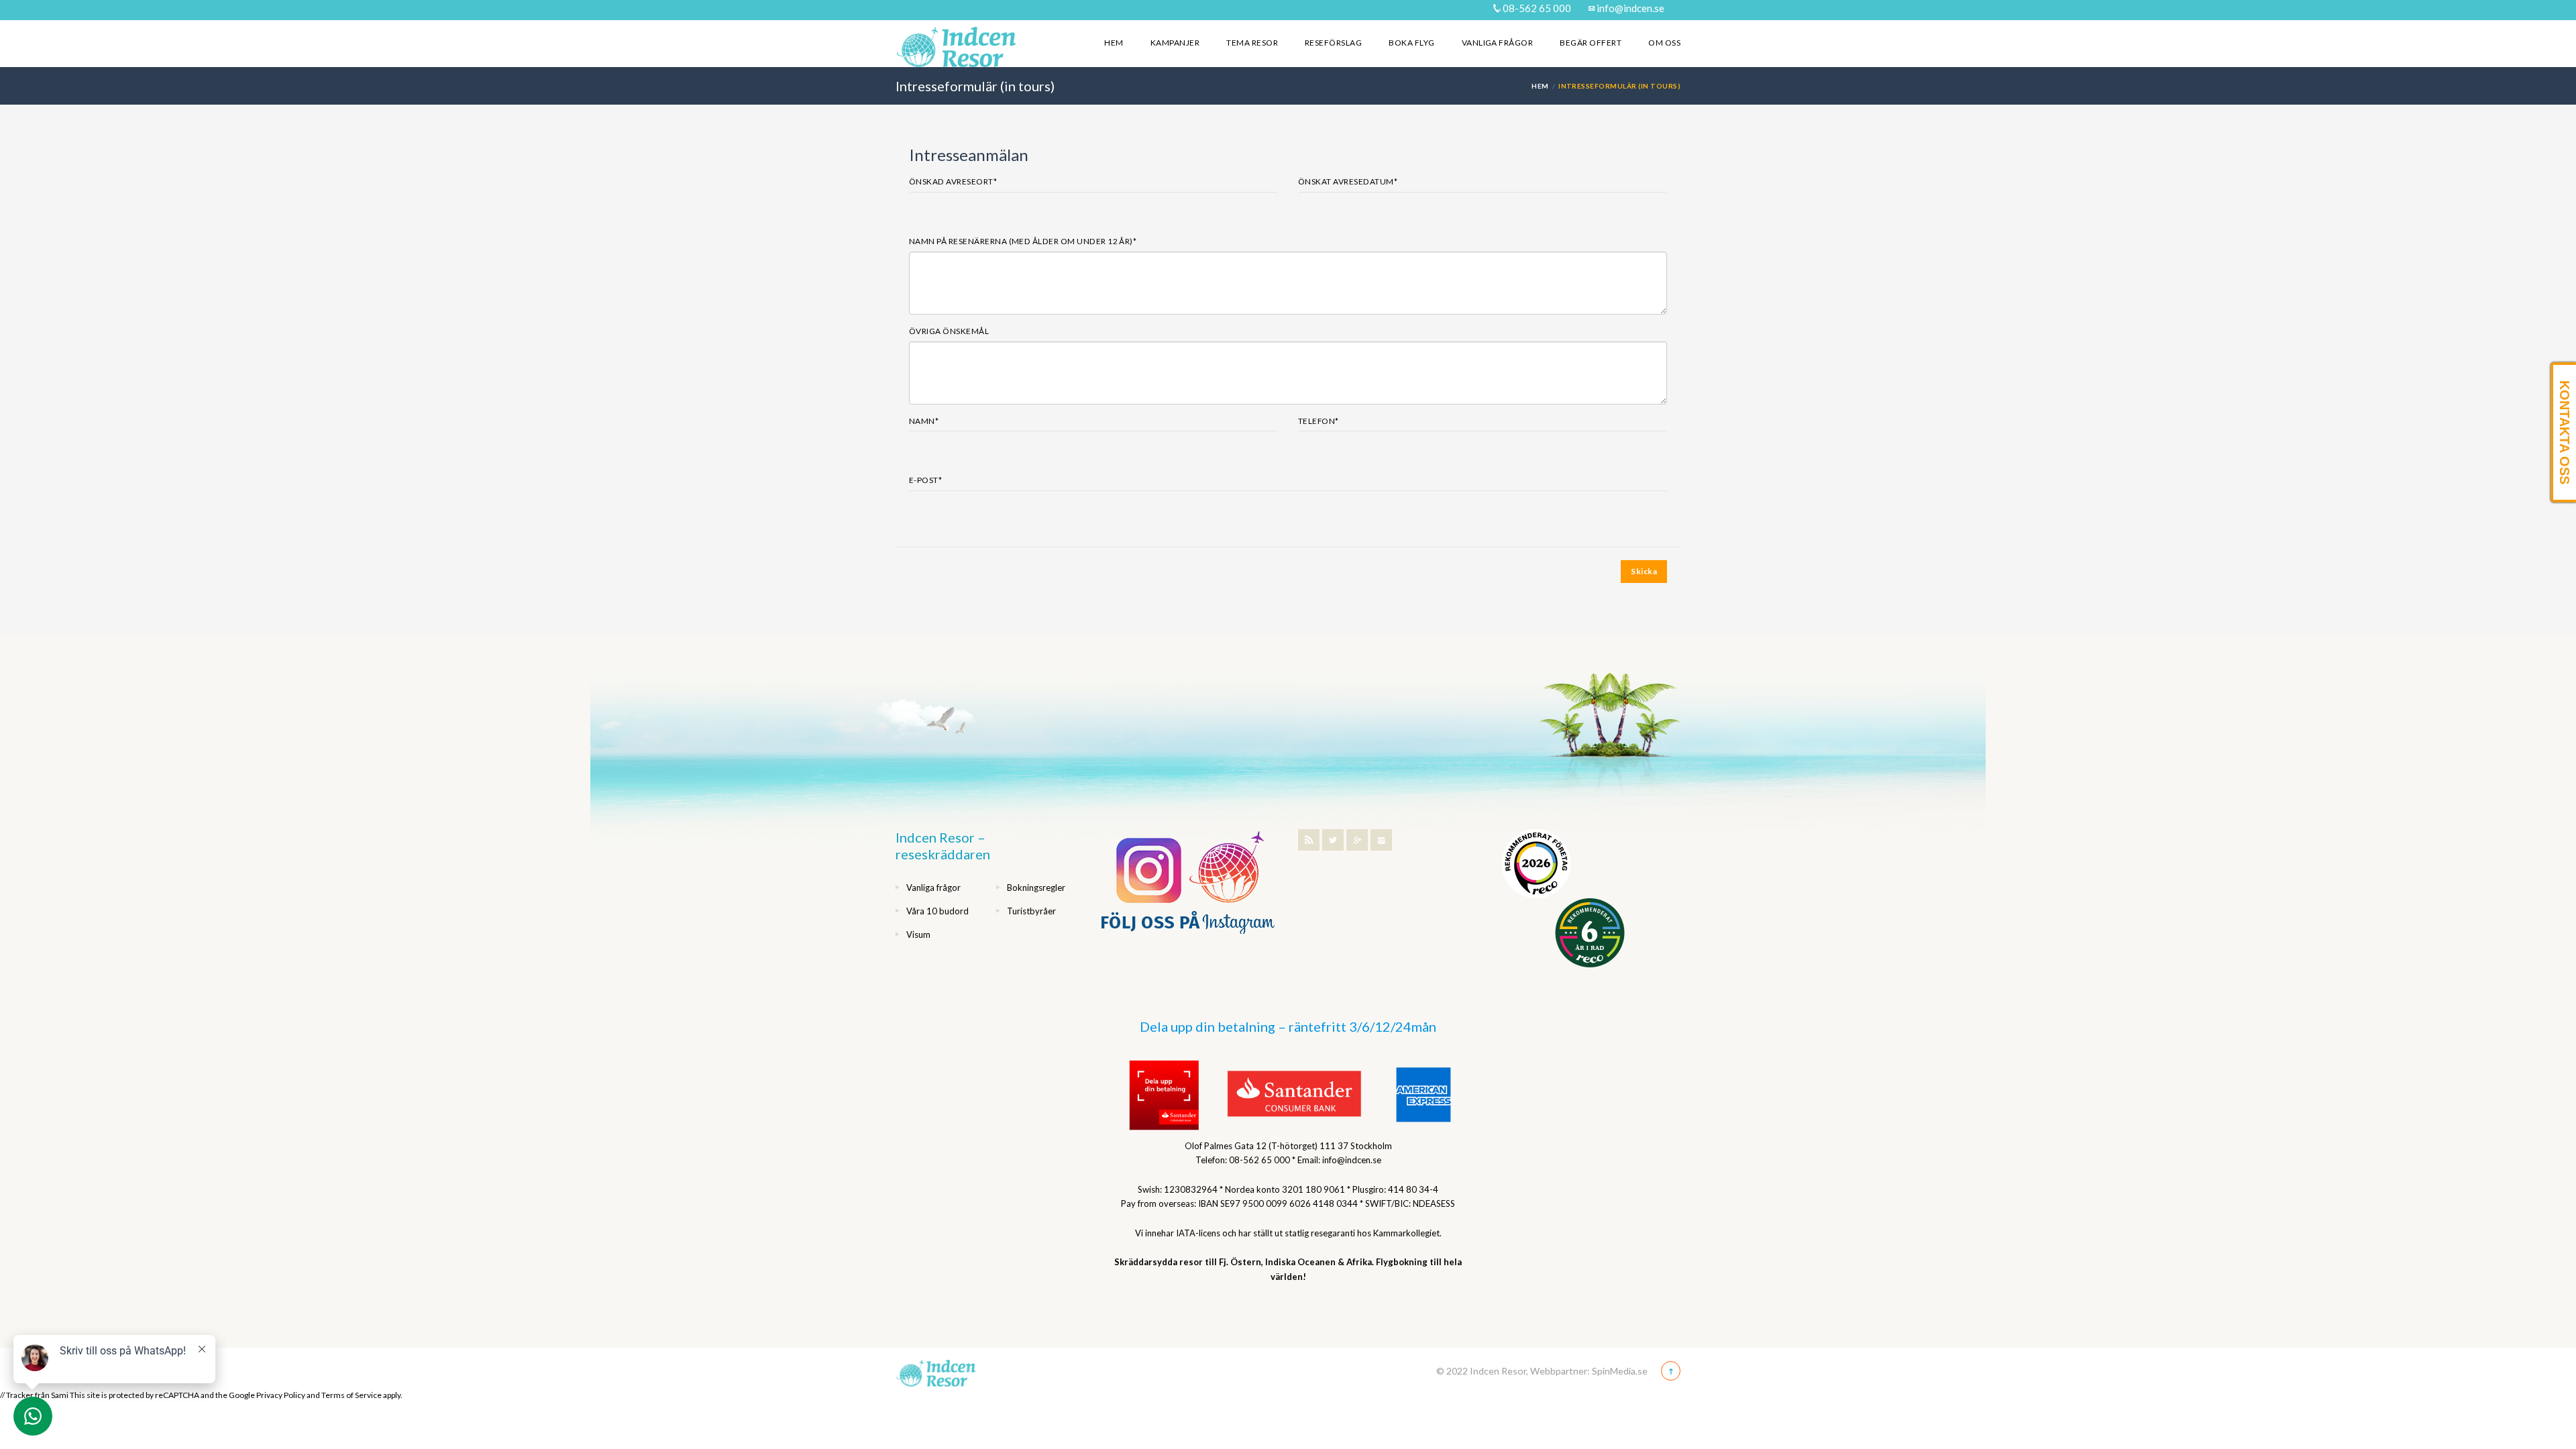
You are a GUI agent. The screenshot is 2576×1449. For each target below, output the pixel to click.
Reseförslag (1333, 43)
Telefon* (1319, 421)
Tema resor (1252, 43)
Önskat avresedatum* (1348, 181)
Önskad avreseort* (953, 181)
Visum (918, 934)
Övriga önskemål (949, 331)
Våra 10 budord (937, 911)
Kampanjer (1175, 43)
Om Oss (1664, 43)
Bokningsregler (1036, 888)
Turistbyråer (1031, 911)
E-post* (925, 480)
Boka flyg (1411, 43)
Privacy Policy (281, 1395)
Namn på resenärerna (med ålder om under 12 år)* (1023, 241)
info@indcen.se (1629, 8)
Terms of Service (352, 1395)
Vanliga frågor (1498, 43)
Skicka (1644, 571)
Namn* (924, 421)
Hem (1114, 43)
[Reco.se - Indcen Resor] (1536, 864)
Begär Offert (1591, 43)
